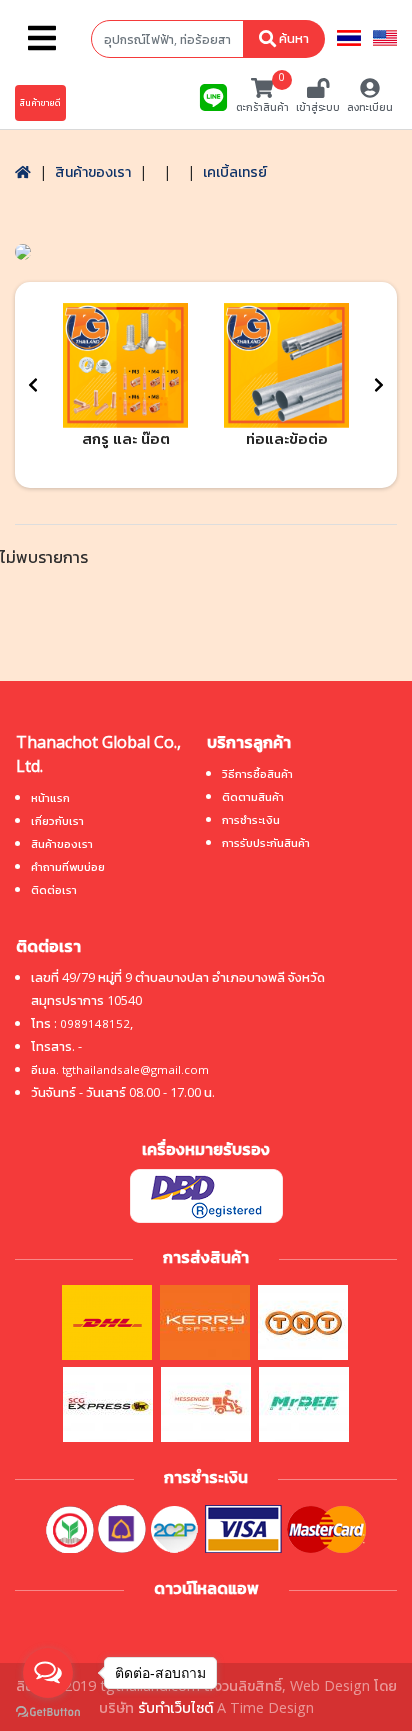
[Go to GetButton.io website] (48, 1711)
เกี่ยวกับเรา (57, 820)
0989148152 (95, 1023)
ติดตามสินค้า (253, 796)
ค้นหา (292, 38)
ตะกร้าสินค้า (262, 96)
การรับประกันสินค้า (266, 842)
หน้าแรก (50, 797)
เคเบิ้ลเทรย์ (235, 171)
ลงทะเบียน (370, 107)
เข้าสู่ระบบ (318, 107)
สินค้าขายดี (40, 102)
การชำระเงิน (251, 819)
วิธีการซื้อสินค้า (257, 773)
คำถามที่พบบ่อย (68, 866)
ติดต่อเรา (54, 889)
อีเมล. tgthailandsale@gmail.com (120, 1069)
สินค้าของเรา (93, 171)
